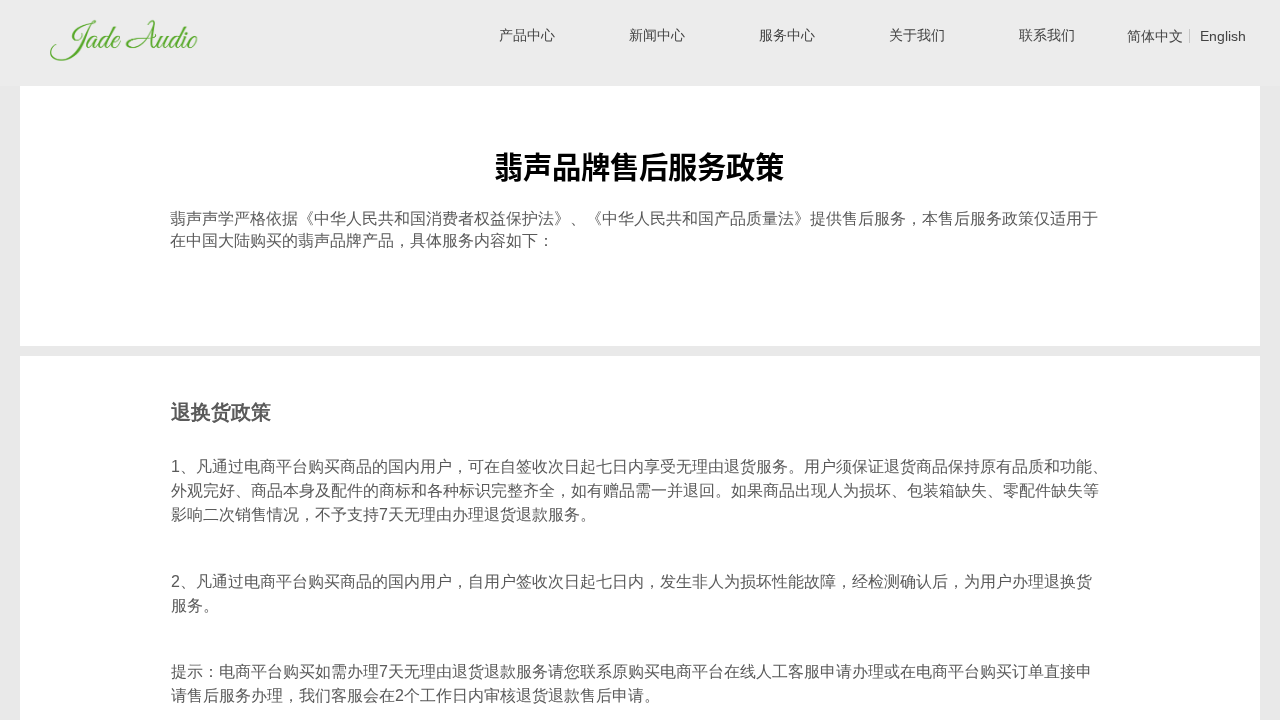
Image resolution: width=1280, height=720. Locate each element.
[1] (92, 34)
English (1223, 36)
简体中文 (1155, 36)
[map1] (152, 34)
